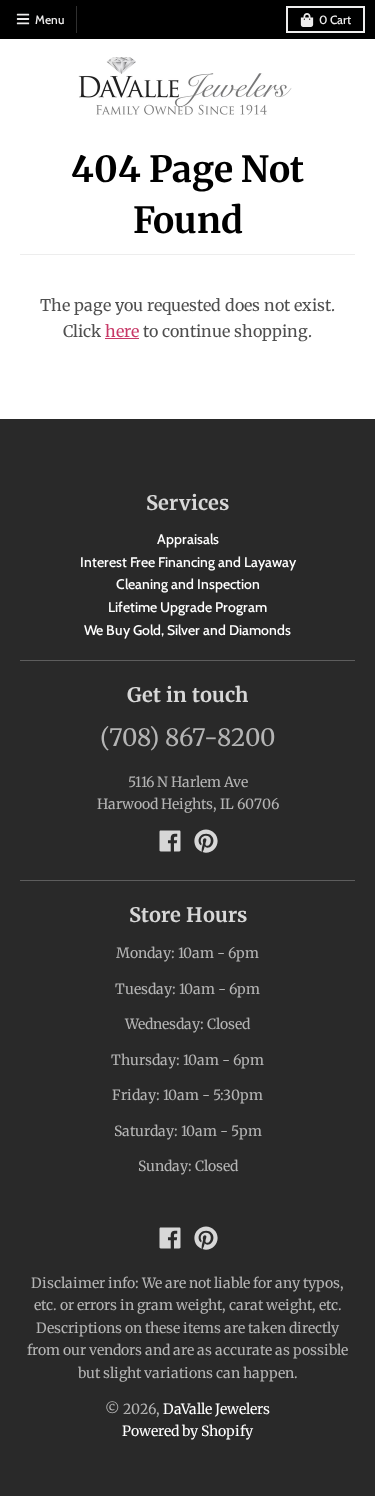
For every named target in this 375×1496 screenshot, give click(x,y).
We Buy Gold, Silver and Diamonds (187, 630)
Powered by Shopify (187, 1431)
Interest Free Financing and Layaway (188, 562)
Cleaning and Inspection (188, 584)
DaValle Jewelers (216, 1409)
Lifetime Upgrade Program (187, 607)
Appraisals (188, 539)
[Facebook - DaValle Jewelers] (170, 841)
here (122, 331)
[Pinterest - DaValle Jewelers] (206, 841)
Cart (335, 19)
